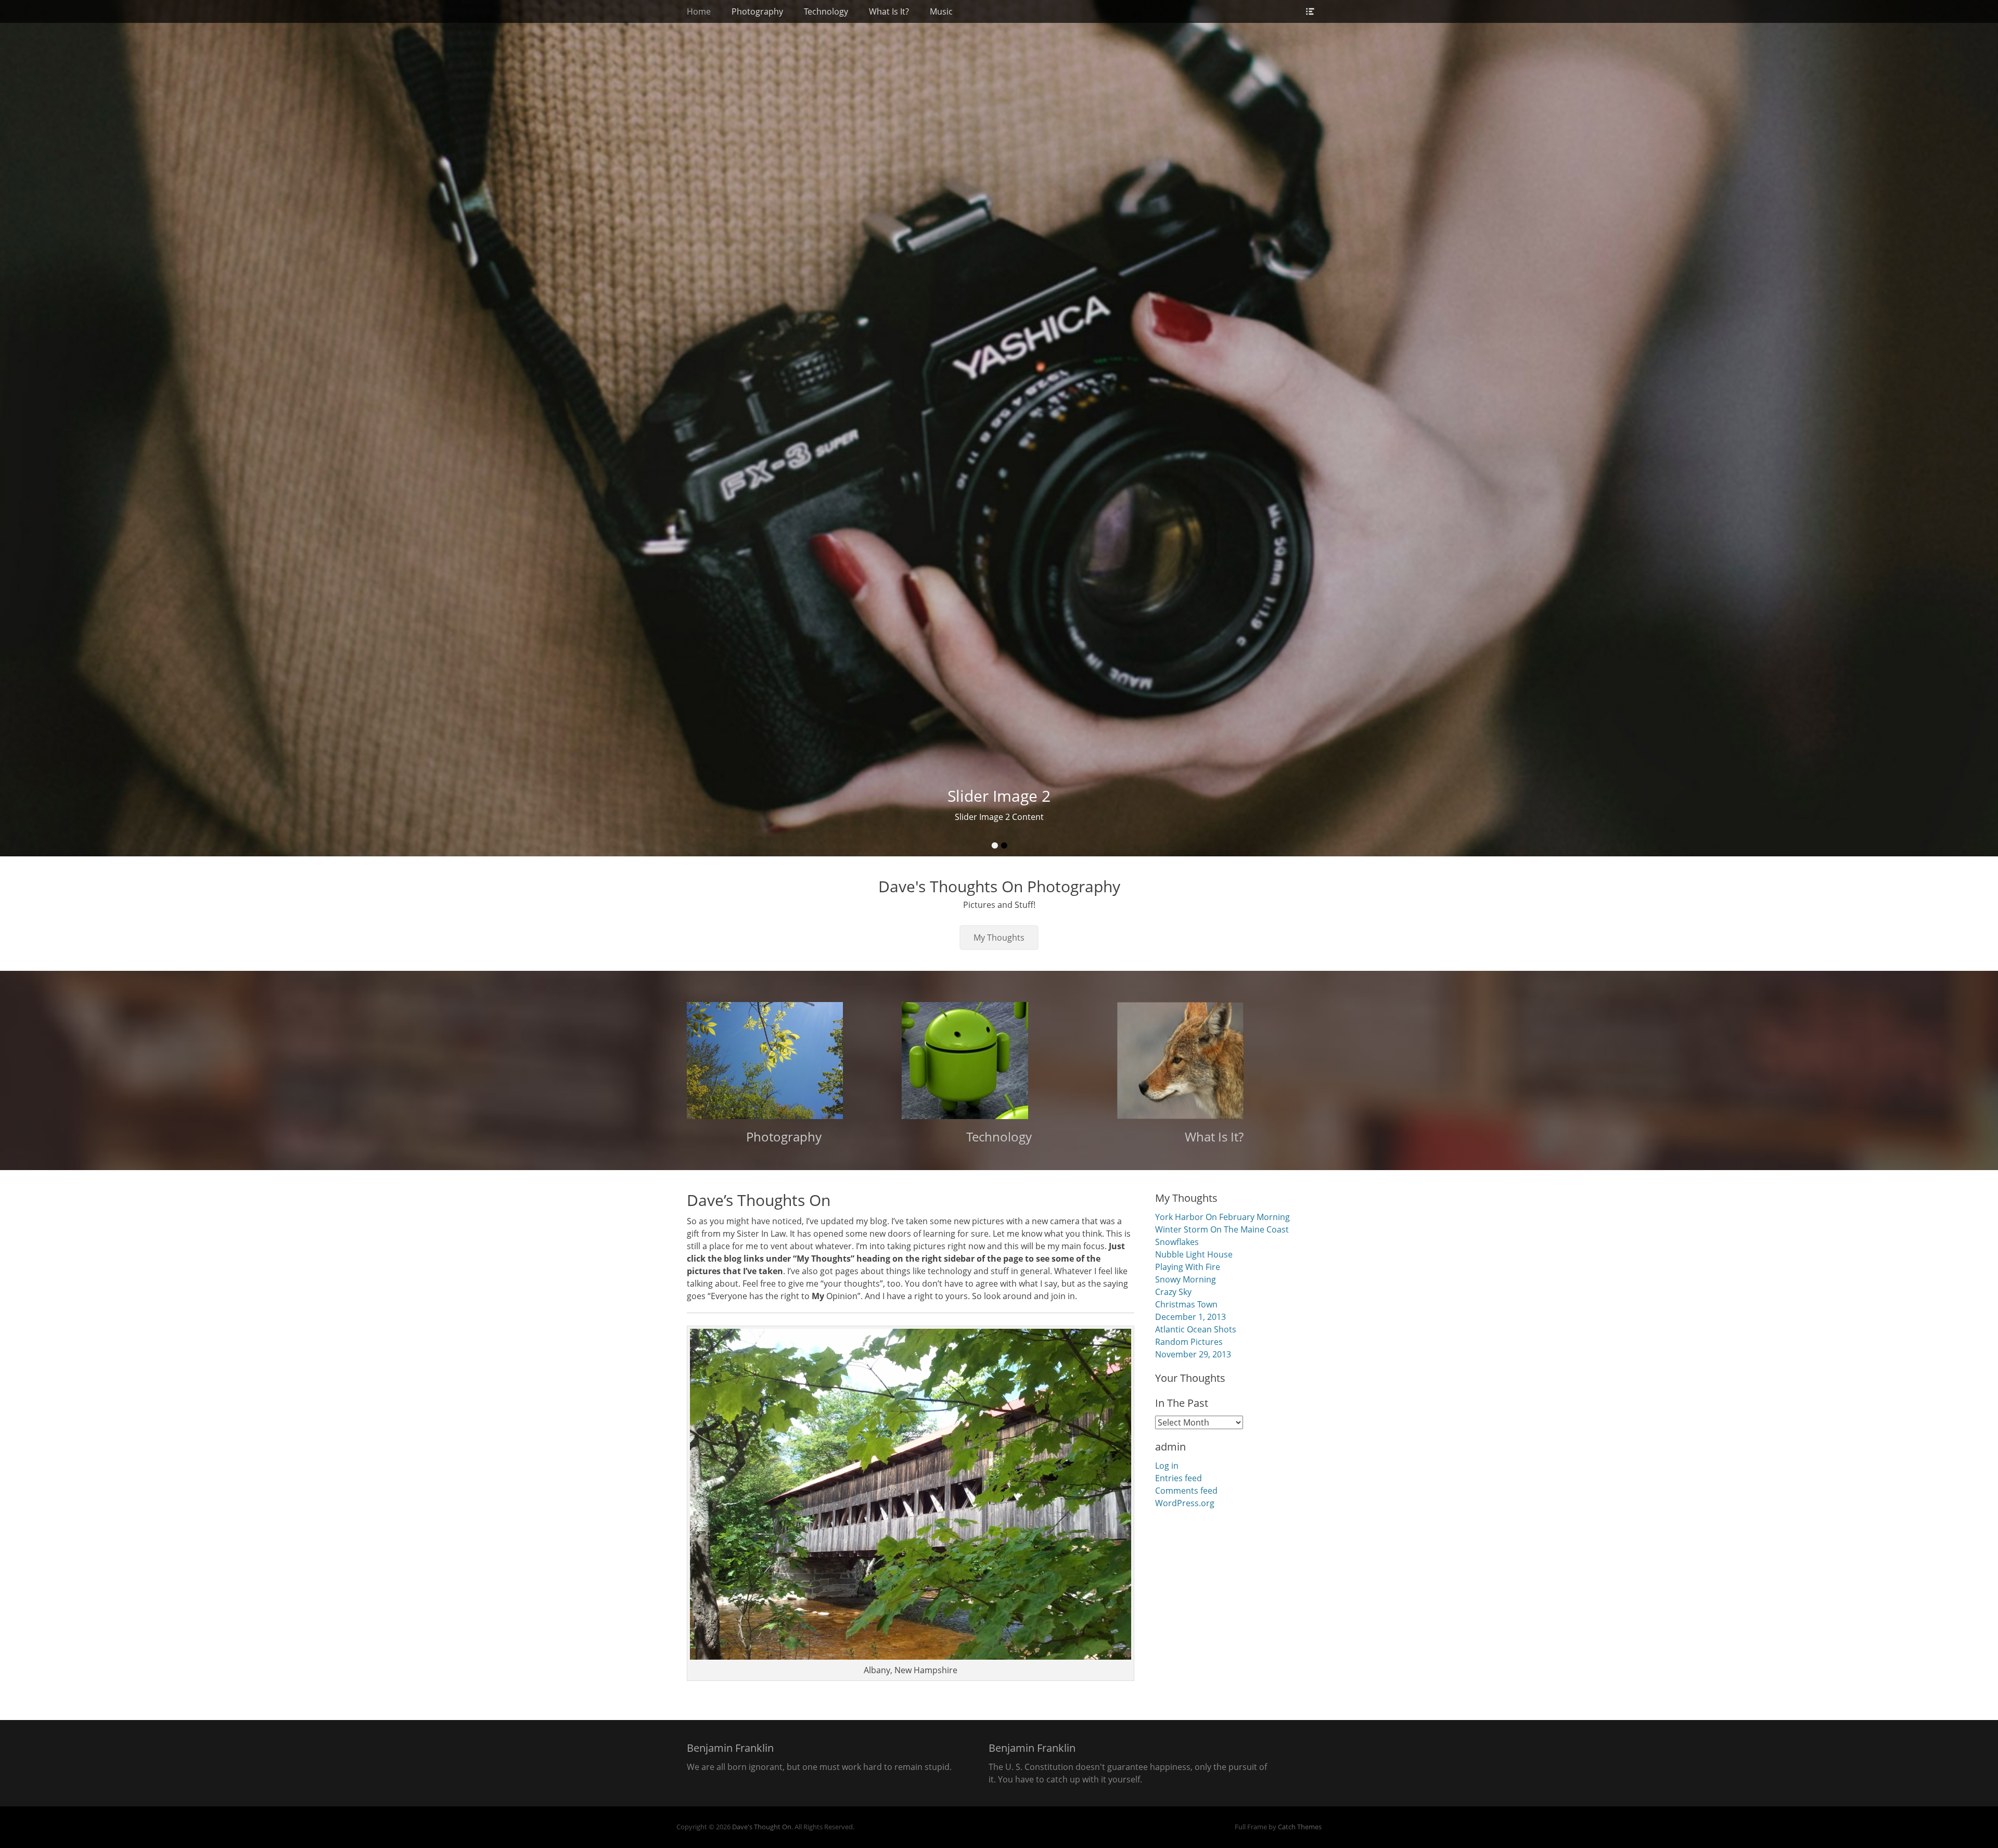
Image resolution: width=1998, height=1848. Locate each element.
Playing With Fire (1188, 1267)
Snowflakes (1177, 1242)
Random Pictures (1189, 1342)
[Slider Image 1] (999, 428)
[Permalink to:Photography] (784, 1061)
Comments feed (1186, 1491)
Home (699, 11)
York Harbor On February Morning (1222, 1217)
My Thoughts (999, 938)
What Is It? (889, 11)
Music (941, 11)
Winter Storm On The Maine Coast (1222, 1229)
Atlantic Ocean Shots (1196, 1329)
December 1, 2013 (1190, 1317)
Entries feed (1179, 1478)
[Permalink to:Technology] (999, 1061)
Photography (757, 11)
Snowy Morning (1186, 1279)
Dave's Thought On (762, 1827)
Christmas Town (1186, 1304)
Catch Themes (1300, 1827)
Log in (1167, 1466)
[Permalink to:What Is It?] (1214, 1061)
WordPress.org (1185, 1503)
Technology (826, 11)
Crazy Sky (1173, 1292)
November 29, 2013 (1193, 1354)
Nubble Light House (1194, 1254)
